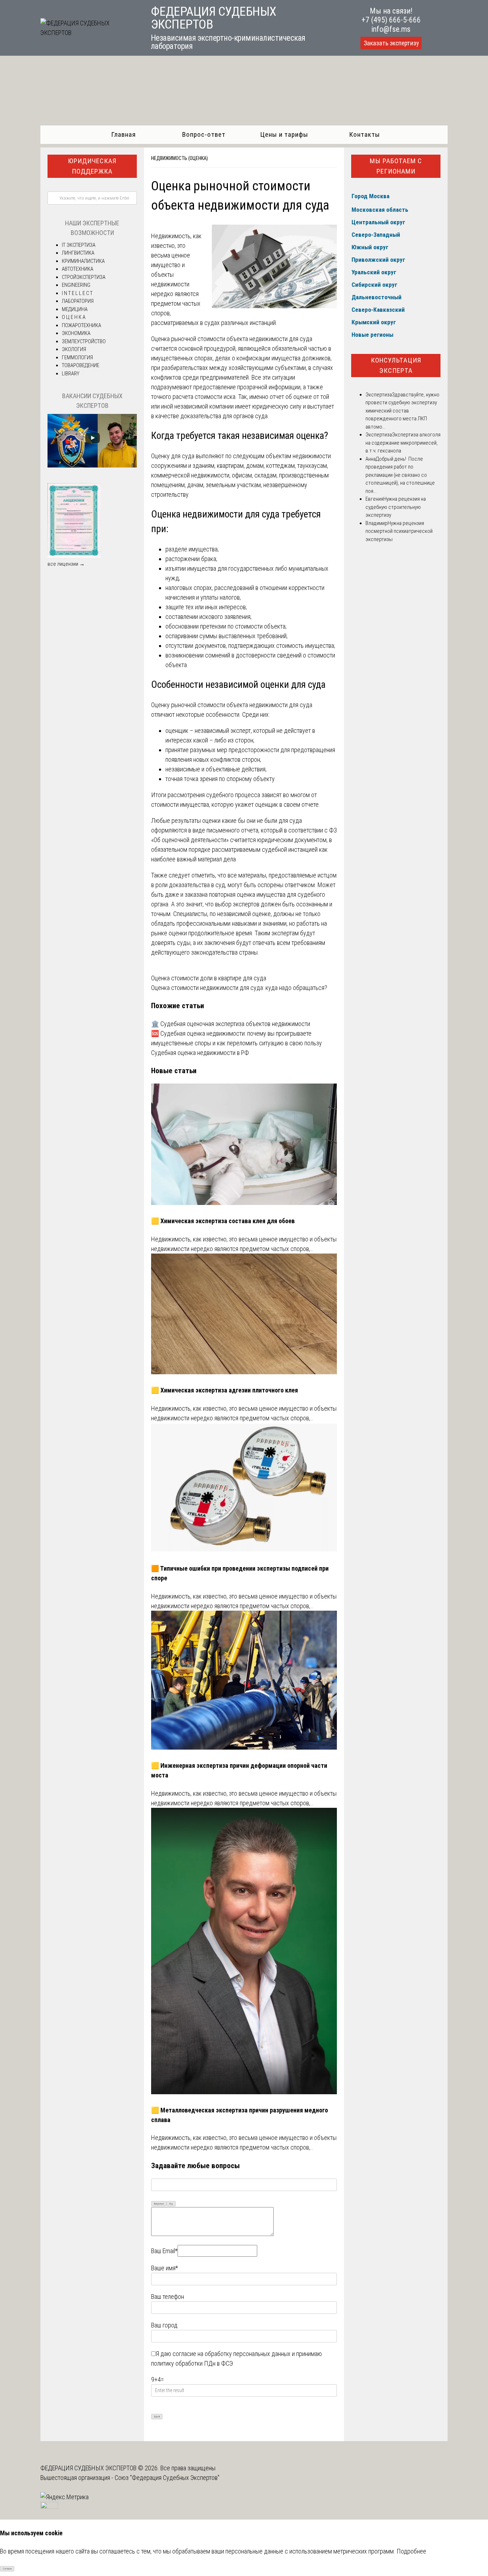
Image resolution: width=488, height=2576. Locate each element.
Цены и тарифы (284, 134)
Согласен (7, 2569)
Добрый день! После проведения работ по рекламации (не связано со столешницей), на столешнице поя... (400, 475)
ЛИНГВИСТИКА (78, 253)
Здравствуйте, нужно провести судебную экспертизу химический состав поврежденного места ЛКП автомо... (402, 411)
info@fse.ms (391, 29)
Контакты (365, 134)
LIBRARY (71, 374)
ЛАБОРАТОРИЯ (78, 301)
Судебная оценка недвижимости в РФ (200, 1053)
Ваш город (164, 2325)
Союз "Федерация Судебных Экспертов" (167, 2478)
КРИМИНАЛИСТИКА (83, 261)
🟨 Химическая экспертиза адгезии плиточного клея (225, 1390)
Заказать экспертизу (391, 43)
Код (171, 2204)
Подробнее (411, 2551)
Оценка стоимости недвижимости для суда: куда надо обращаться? (239, 988)
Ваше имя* (165, 2268)
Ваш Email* (164, 2251)
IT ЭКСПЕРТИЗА (79, 245)
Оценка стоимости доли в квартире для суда (209, 978)
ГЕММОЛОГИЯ (77, 357)
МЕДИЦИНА (75, 309)
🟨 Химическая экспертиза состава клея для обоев (223, 1221)
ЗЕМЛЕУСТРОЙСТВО (84, 341)
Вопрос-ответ (204, 134)
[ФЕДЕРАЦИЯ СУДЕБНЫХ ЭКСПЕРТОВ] (88, 33)
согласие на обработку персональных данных (231, 2354)
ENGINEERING (76, 285)
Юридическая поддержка (92, 166)
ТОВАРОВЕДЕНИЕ (81, 365)
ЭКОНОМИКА (76, 333)
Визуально (159, 2204)
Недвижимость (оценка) (180, 158)
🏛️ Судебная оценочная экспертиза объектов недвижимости (231, 1024)
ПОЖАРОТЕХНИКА (81, 325)
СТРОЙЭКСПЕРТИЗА (84, 277)
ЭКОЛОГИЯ (74, 349)
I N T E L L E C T (77, 293)
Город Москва (370, 196)
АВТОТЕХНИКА (78, 269)
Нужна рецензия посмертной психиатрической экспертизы (399, 531)
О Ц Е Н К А (74, 317)
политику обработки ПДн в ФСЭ (192, 2363)
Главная (123, 134)
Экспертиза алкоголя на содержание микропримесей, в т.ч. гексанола (403, 443)
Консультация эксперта (396, 365)
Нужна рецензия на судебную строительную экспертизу (396, 507)
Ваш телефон (168, 2297)
